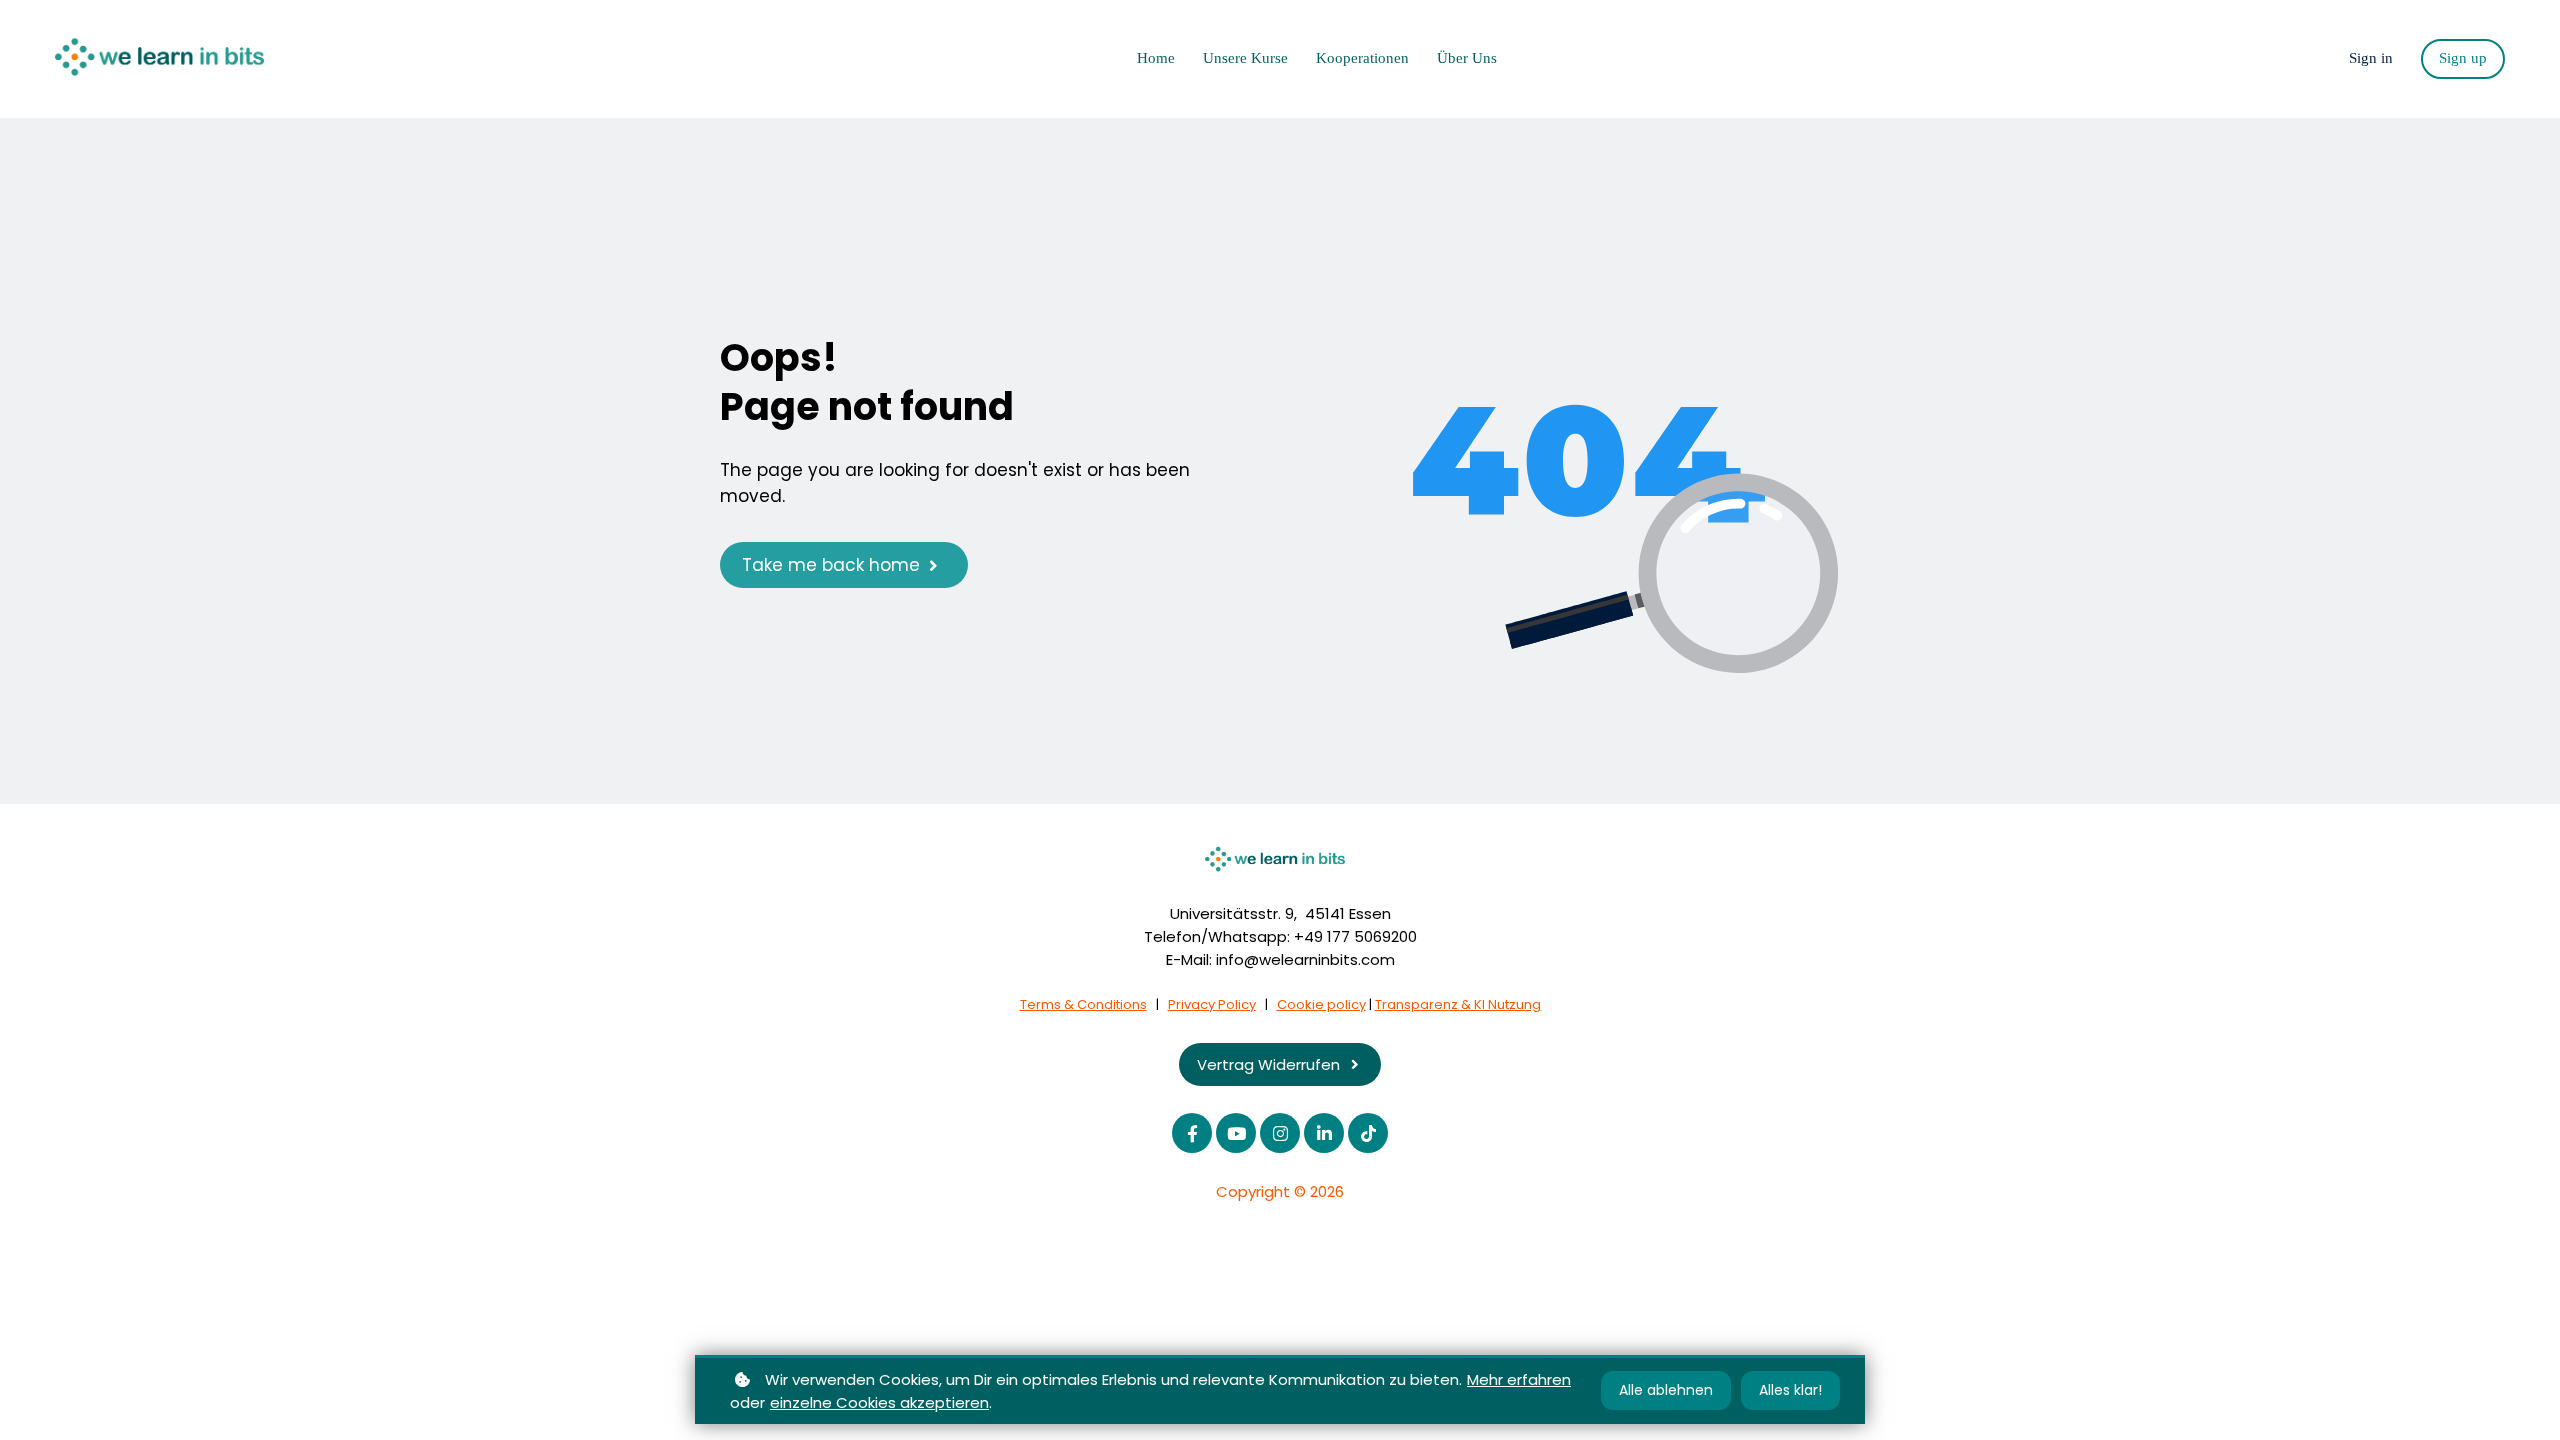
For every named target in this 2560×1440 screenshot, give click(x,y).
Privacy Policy (1212, 1004)
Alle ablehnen (1666, 1390)
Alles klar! (1790, 1390)
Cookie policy (1321, 1004)
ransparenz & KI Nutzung (1461, 1004)
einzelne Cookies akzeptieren (879, 1402)
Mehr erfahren (1519, 1379)
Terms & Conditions (1083, 1004)
